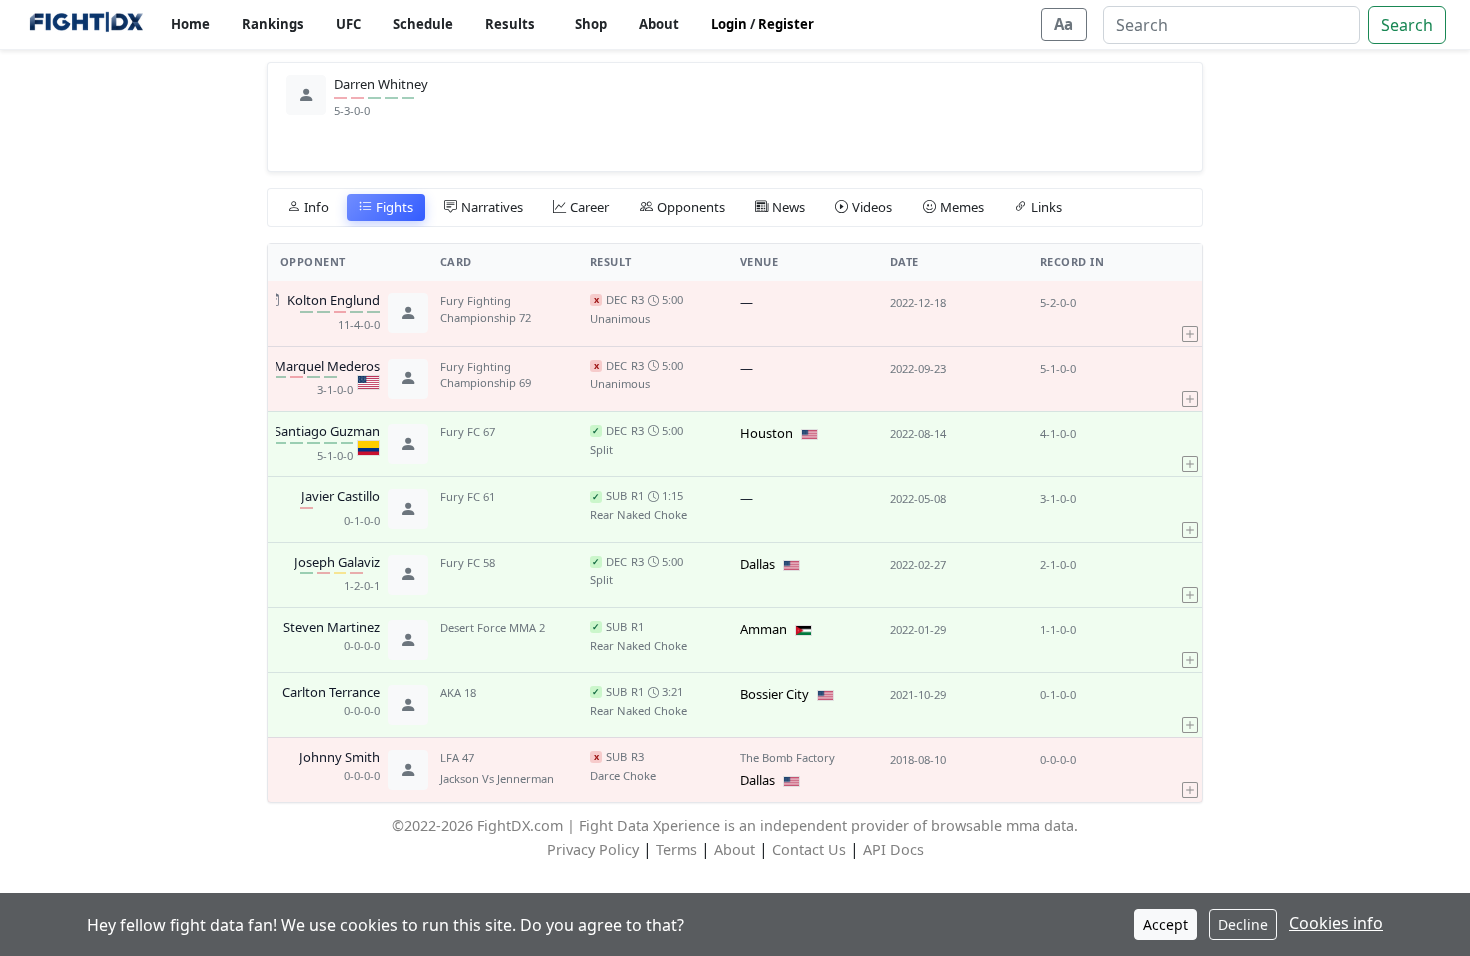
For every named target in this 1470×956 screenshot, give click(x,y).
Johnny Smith (339, 758)
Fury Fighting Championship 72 (485, 309)
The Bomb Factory (787, 757)
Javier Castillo (340, 497)
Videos (872, 207)
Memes (962, 207)
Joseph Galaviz (337, 563)
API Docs (893, 849)
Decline (1243, 924)
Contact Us (809, 849)
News (788, 207)
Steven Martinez (331, 628)
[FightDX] (85, 24)
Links (1046, 207)
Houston (766, 433)
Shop (591, 24)
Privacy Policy (593, 849)
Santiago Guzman (327, 432)
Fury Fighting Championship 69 (485, 375)
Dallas (757, 564)
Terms (676, 849)
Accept (1165, 924)
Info (316, 207)
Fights (394, 207)
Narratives (492, 207)
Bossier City (774, 694)
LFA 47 (457, 757)
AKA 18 (458, 692)
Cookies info (1336, 923)
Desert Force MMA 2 (492, 627)
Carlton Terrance (331, 693)
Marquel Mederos (327, 367)
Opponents (691, 207)
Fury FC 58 (467, 562)
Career (589, 207)
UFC (348, 24)
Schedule (423, 24)
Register (786, 24)
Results (510, 24)
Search (1407, 25)
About (659, 24)
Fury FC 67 (467, 431)
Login (729, 24)
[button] (1190, 313)
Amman (763, 629)
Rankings (273, 24)
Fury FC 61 (467, 496)
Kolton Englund (333, 301)
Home (190, 24)
